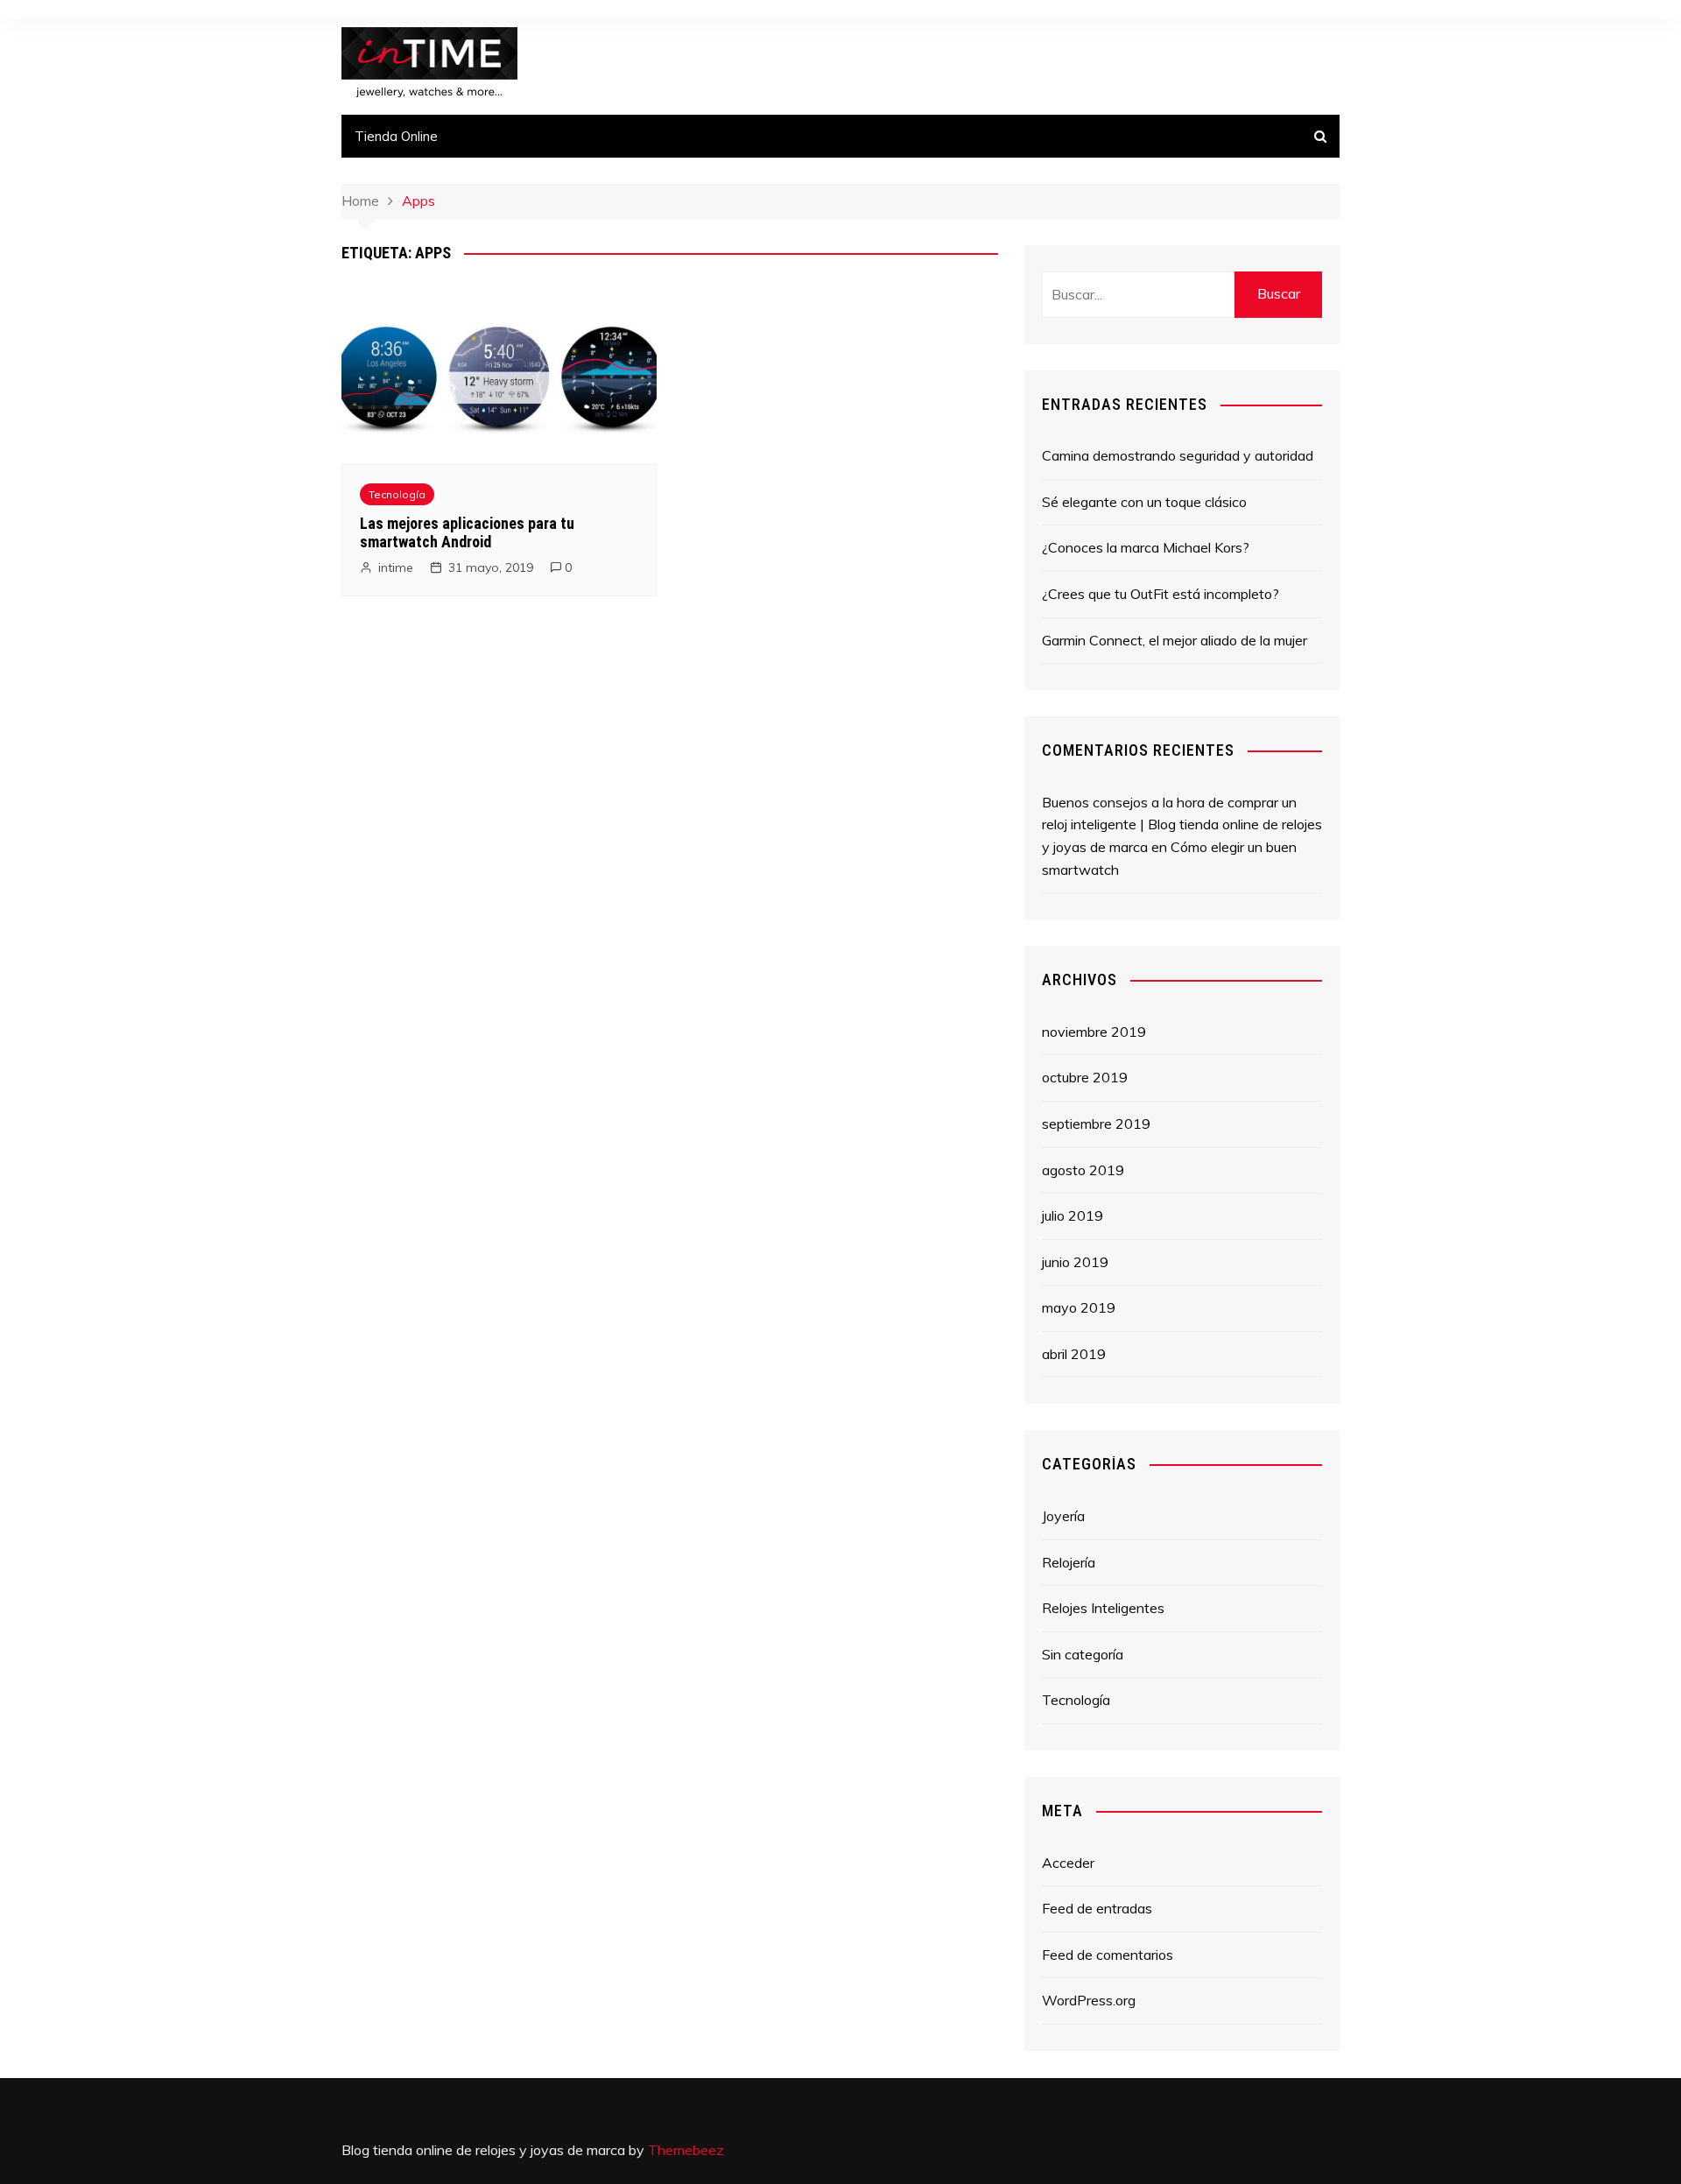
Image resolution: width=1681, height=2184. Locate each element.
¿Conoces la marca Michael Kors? (1146, 547)
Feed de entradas (1097, 1908)
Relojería (1069, 1562)
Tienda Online (396, 136)
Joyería (1063, 1516)
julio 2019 (1073, 1215)
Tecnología (397, 494)
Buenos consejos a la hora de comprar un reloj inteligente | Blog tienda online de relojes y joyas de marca (1182, 824)
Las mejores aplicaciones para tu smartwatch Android (467, 533)
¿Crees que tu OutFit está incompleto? (1161, 594)
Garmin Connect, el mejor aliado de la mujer (1175, 640)
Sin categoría (1083, 1654)
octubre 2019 (1085, 1077)
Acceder (1068, 1863)
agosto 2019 (1083, 1170)
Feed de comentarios (1108, 1955)
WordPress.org (1089, 2000)
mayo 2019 (1079, 1307)
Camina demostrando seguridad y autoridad (1178, 455)
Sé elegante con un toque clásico (1144, 502)
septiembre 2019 (1096, 1124)
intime (396, 567)
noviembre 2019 (1094, 1032)
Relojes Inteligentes (1103, 1608)
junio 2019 (1075, 1262)
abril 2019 (1074, 1354)
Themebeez (686, 2150)
